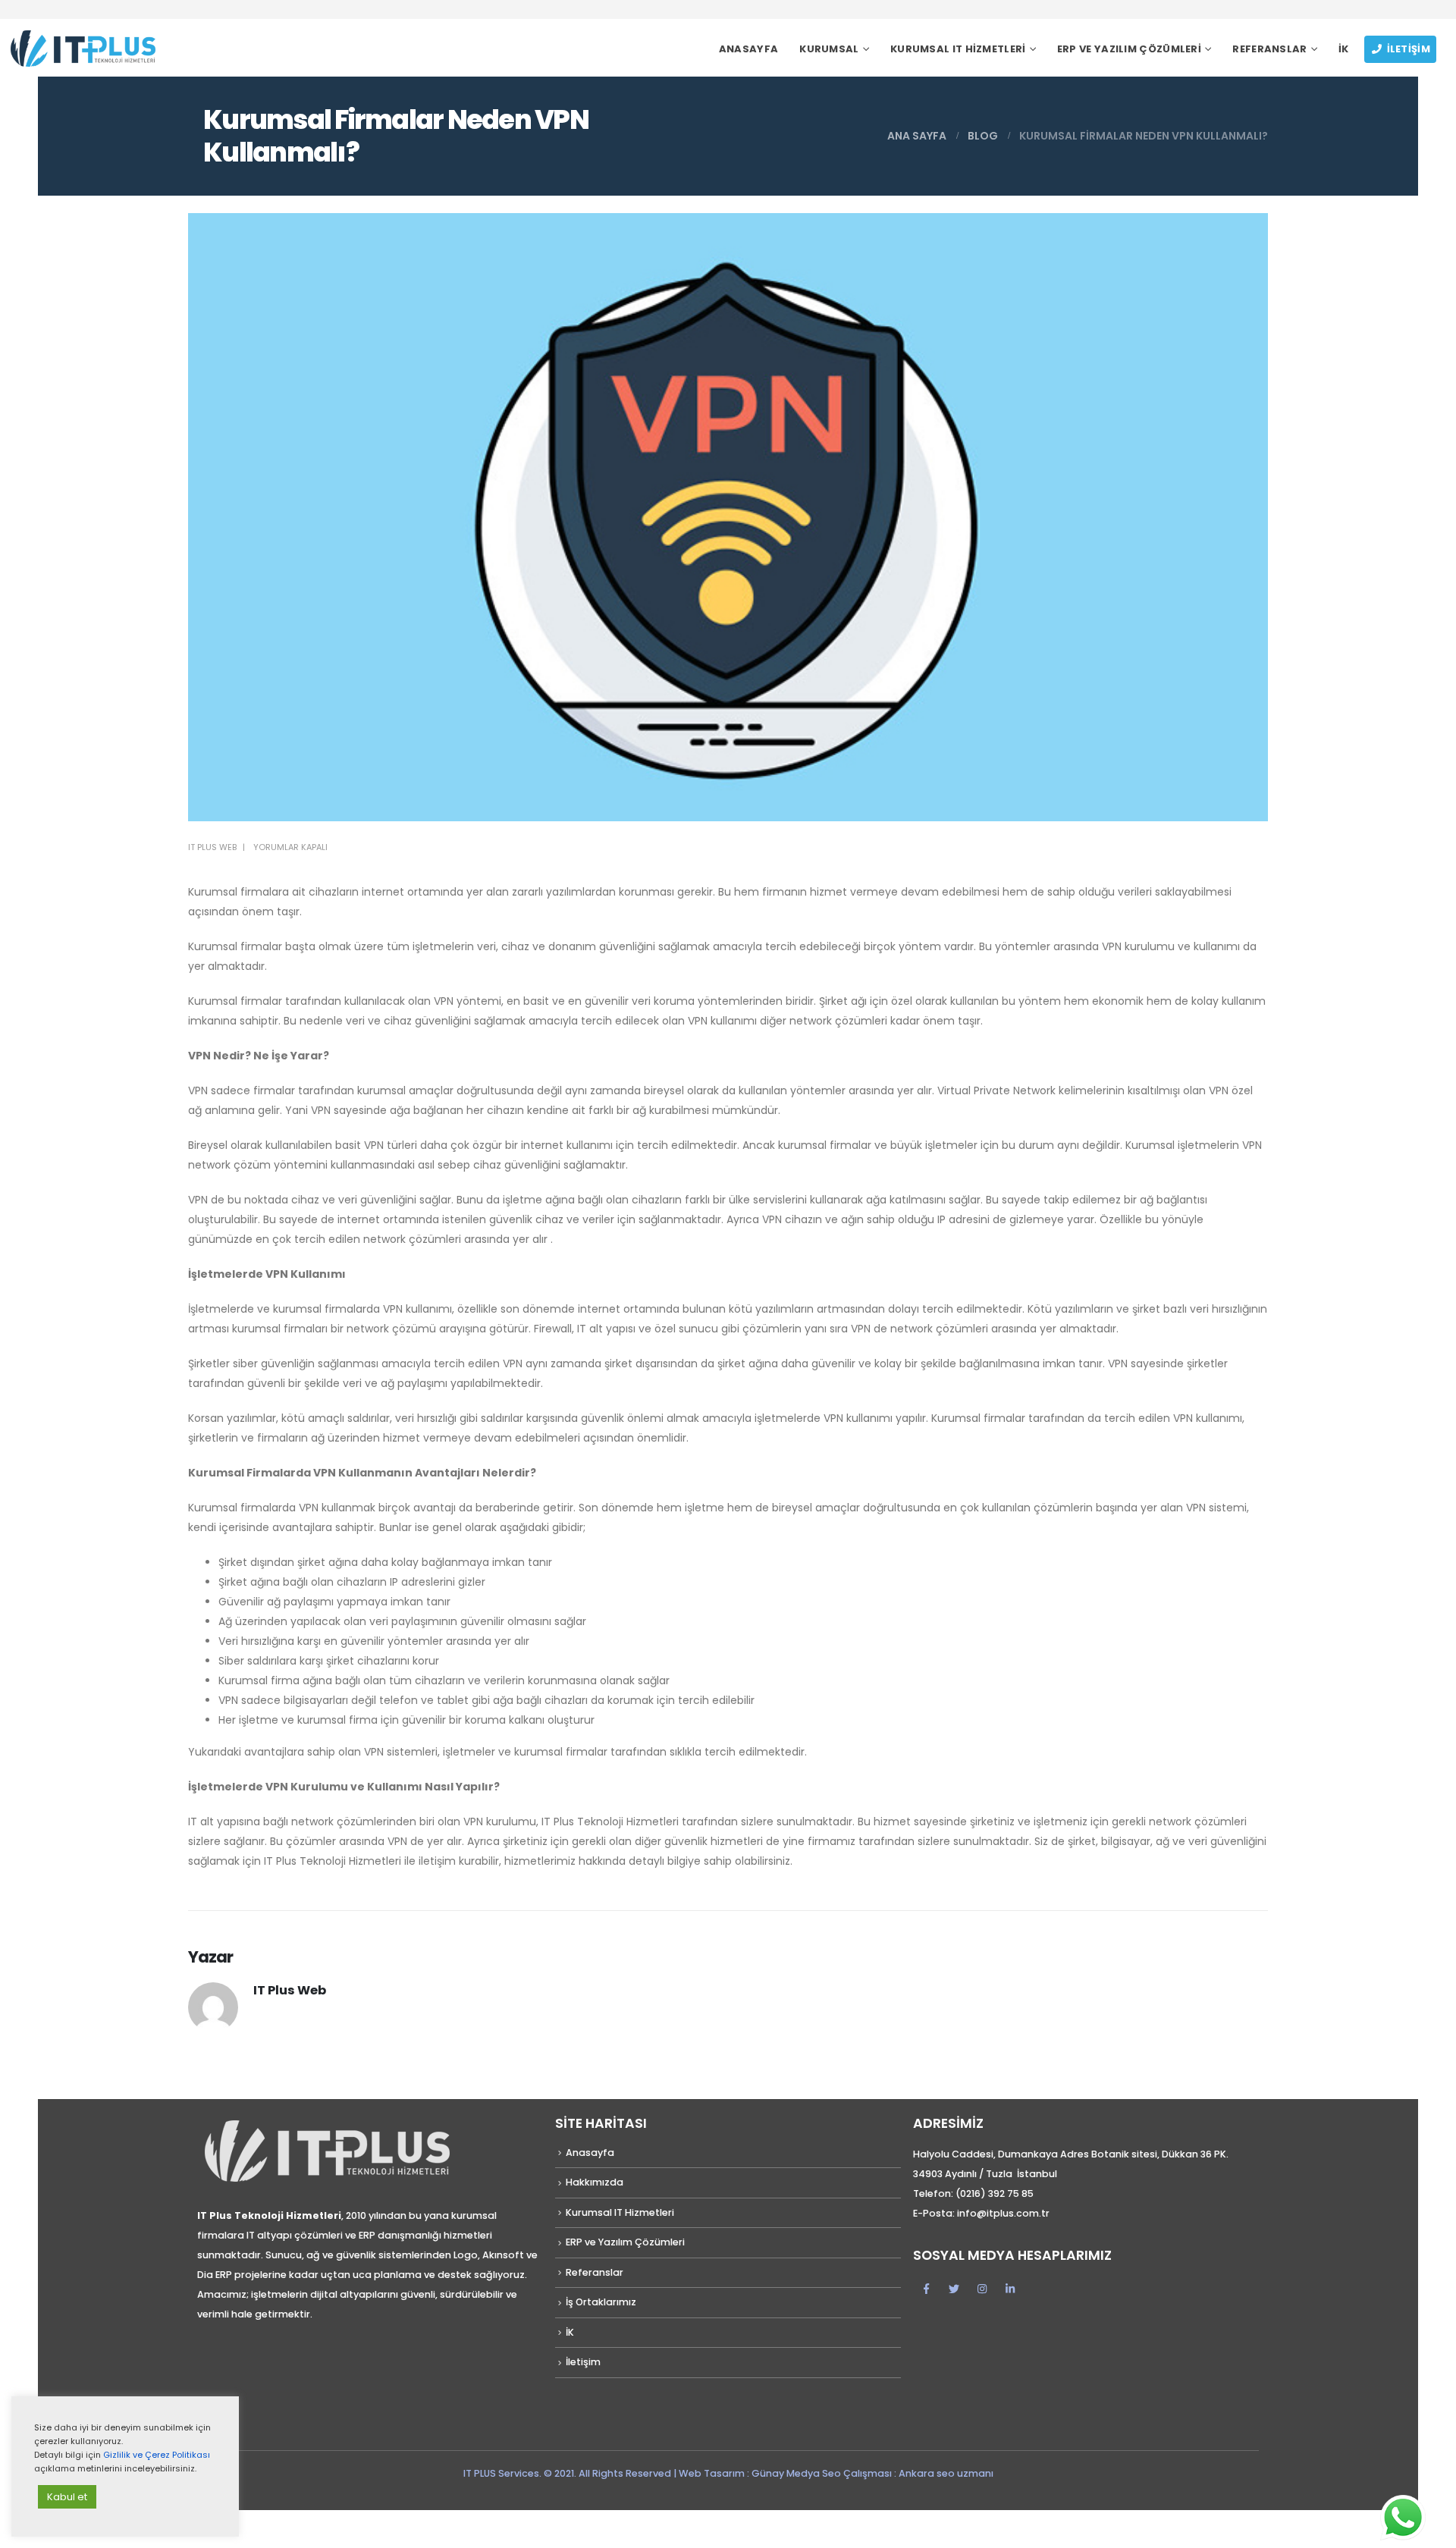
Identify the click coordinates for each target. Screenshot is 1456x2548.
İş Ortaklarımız (601, 2302)
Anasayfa (748, 49)
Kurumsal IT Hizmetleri (958, 49)
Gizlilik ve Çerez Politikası (157, 2455)
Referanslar (1269, 49)
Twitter (954, 2289)
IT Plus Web (212, 847)
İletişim (1409, 49)
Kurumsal (829, 49)
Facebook (926, 2289)
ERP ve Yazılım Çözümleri (1129, 49)
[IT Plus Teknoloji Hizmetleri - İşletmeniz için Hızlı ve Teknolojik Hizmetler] (82, 48)
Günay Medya (787, 2473)
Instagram (982, 2289)
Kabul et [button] (67, 2497)
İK (1344, 49)
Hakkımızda (595, 2182)
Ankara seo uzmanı (946, 2473)
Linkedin (1010, 2289)
